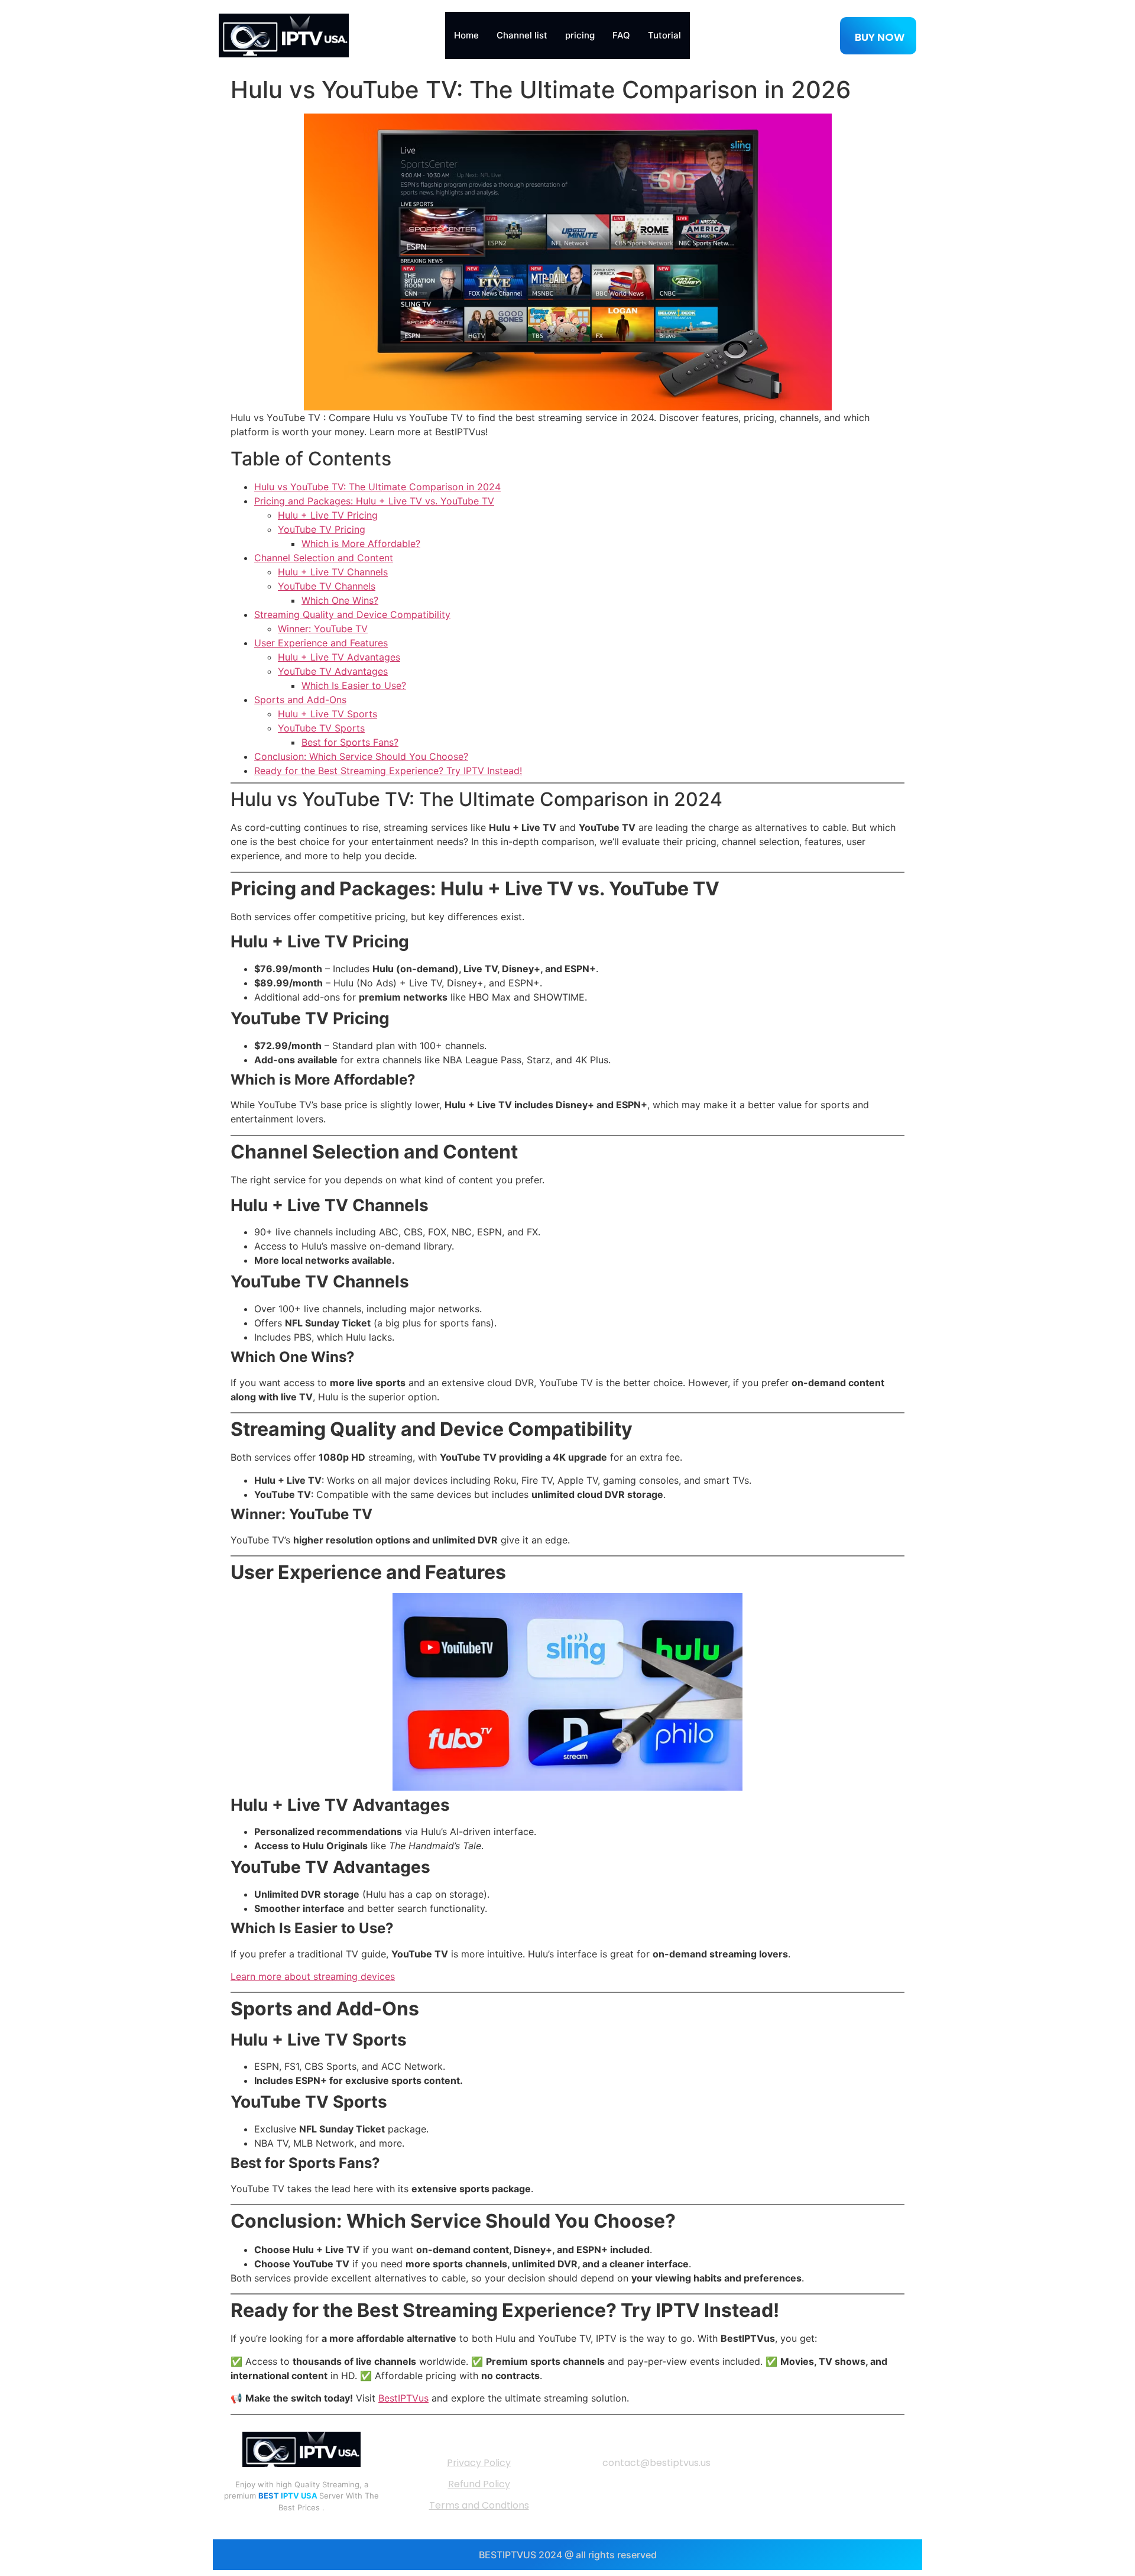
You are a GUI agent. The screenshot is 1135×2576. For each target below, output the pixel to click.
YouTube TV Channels (327, 586)
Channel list (522, 35)
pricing (580, 35)
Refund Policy (479, 2484)
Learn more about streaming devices (313, 1976)
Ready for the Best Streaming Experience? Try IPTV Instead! (388, 771)
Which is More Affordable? (361, 543)
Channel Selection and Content (324, 558)
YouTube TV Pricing (322, 529)
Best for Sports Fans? (350, 742)
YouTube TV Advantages (333, 671)
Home (466, 35)
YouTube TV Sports (321, 728)
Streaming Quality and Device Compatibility (352, 614)
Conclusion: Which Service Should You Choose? (361, 756)
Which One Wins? (340, 600)
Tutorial (664, 35)
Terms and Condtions (479, 2505)
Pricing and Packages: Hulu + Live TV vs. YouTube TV (374, 501)
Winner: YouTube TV (323, 629)
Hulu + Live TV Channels (333, 572)
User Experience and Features (321, 643)
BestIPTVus (403, 2398)
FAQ (621, 35)
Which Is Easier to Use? (354, 685)
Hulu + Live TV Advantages (339, 657)
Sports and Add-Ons (300, 700)
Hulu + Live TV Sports (327, 714)
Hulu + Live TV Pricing (328, 515)
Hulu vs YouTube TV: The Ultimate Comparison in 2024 (377, 487)
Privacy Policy (479, 2463)
